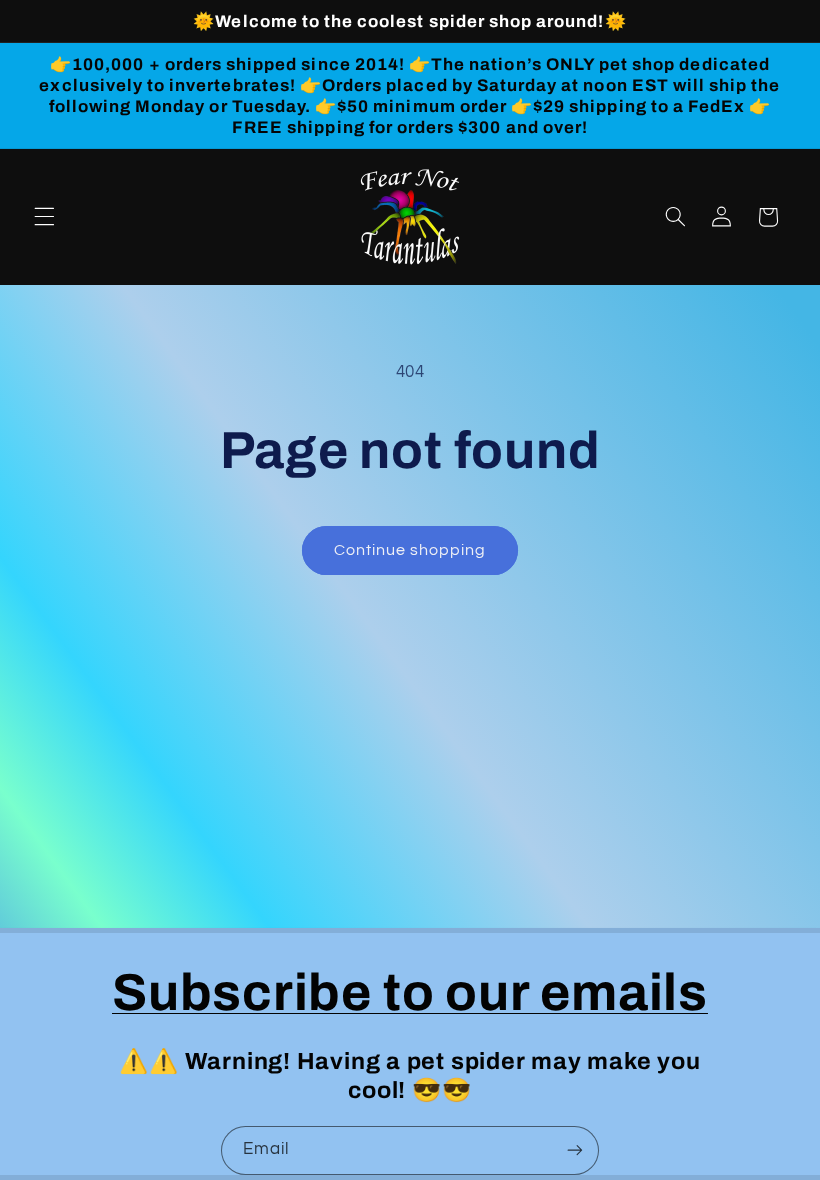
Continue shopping (410, 550)
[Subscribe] (575, 1150)
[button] (44, 217)
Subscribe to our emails (410, 992)
